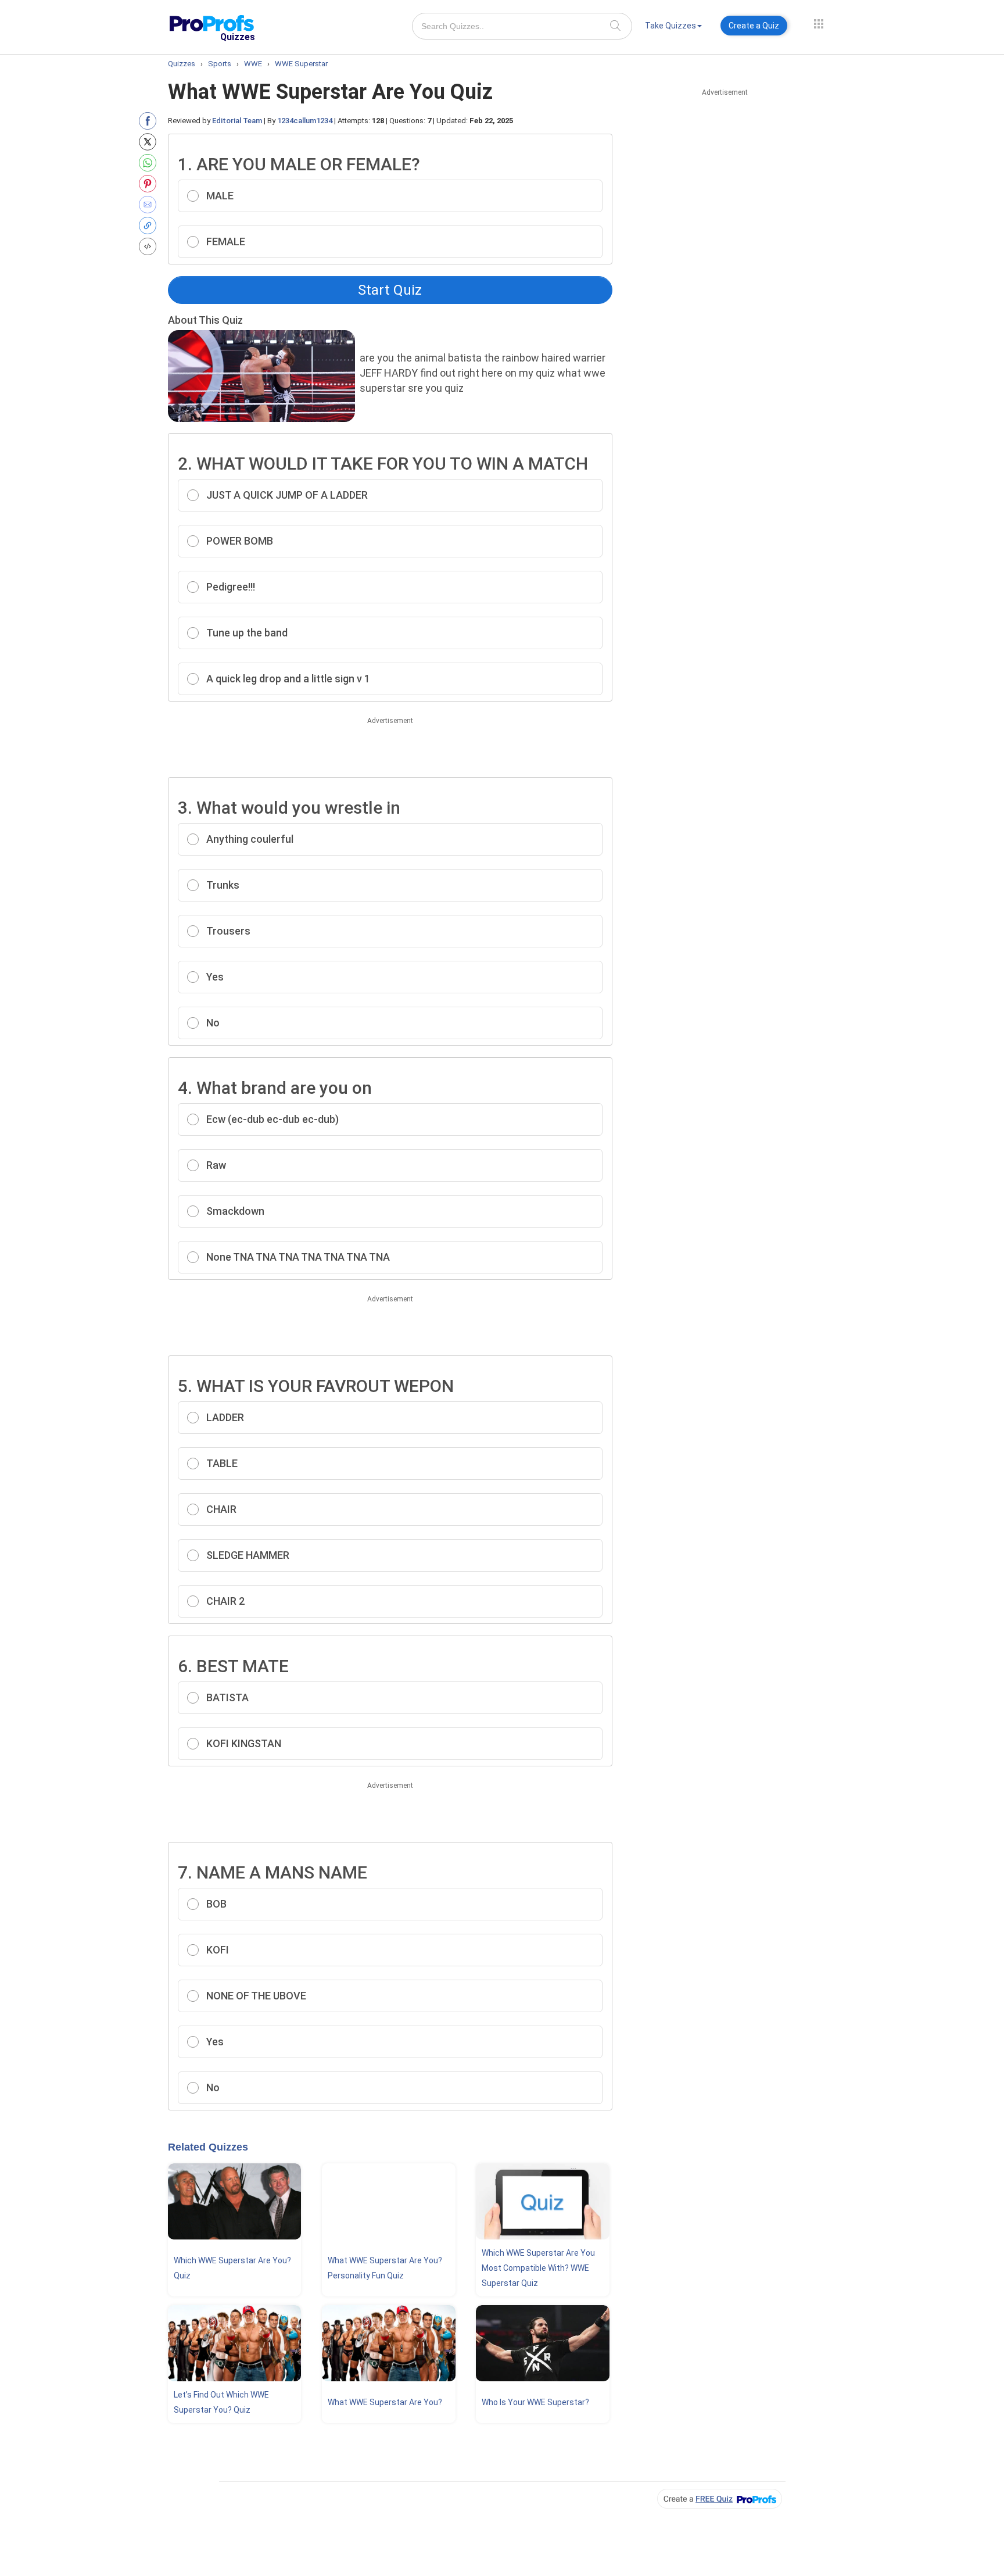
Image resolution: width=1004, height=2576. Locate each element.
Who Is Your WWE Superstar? (535, 2402)
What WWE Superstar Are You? (385, 2402)
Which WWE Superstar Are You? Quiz (232, 2268)
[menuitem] (673, 28)
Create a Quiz (754, 26)
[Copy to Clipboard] (150, 226)
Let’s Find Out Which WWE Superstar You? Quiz (221, 2402)
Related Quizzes (208, 2147)
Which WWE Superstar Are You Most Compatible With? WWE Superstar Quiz (538, 2268)
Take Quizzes (670, 26)
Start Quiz (390, 290)
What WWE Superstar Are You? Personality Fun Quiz (385, 2268)
